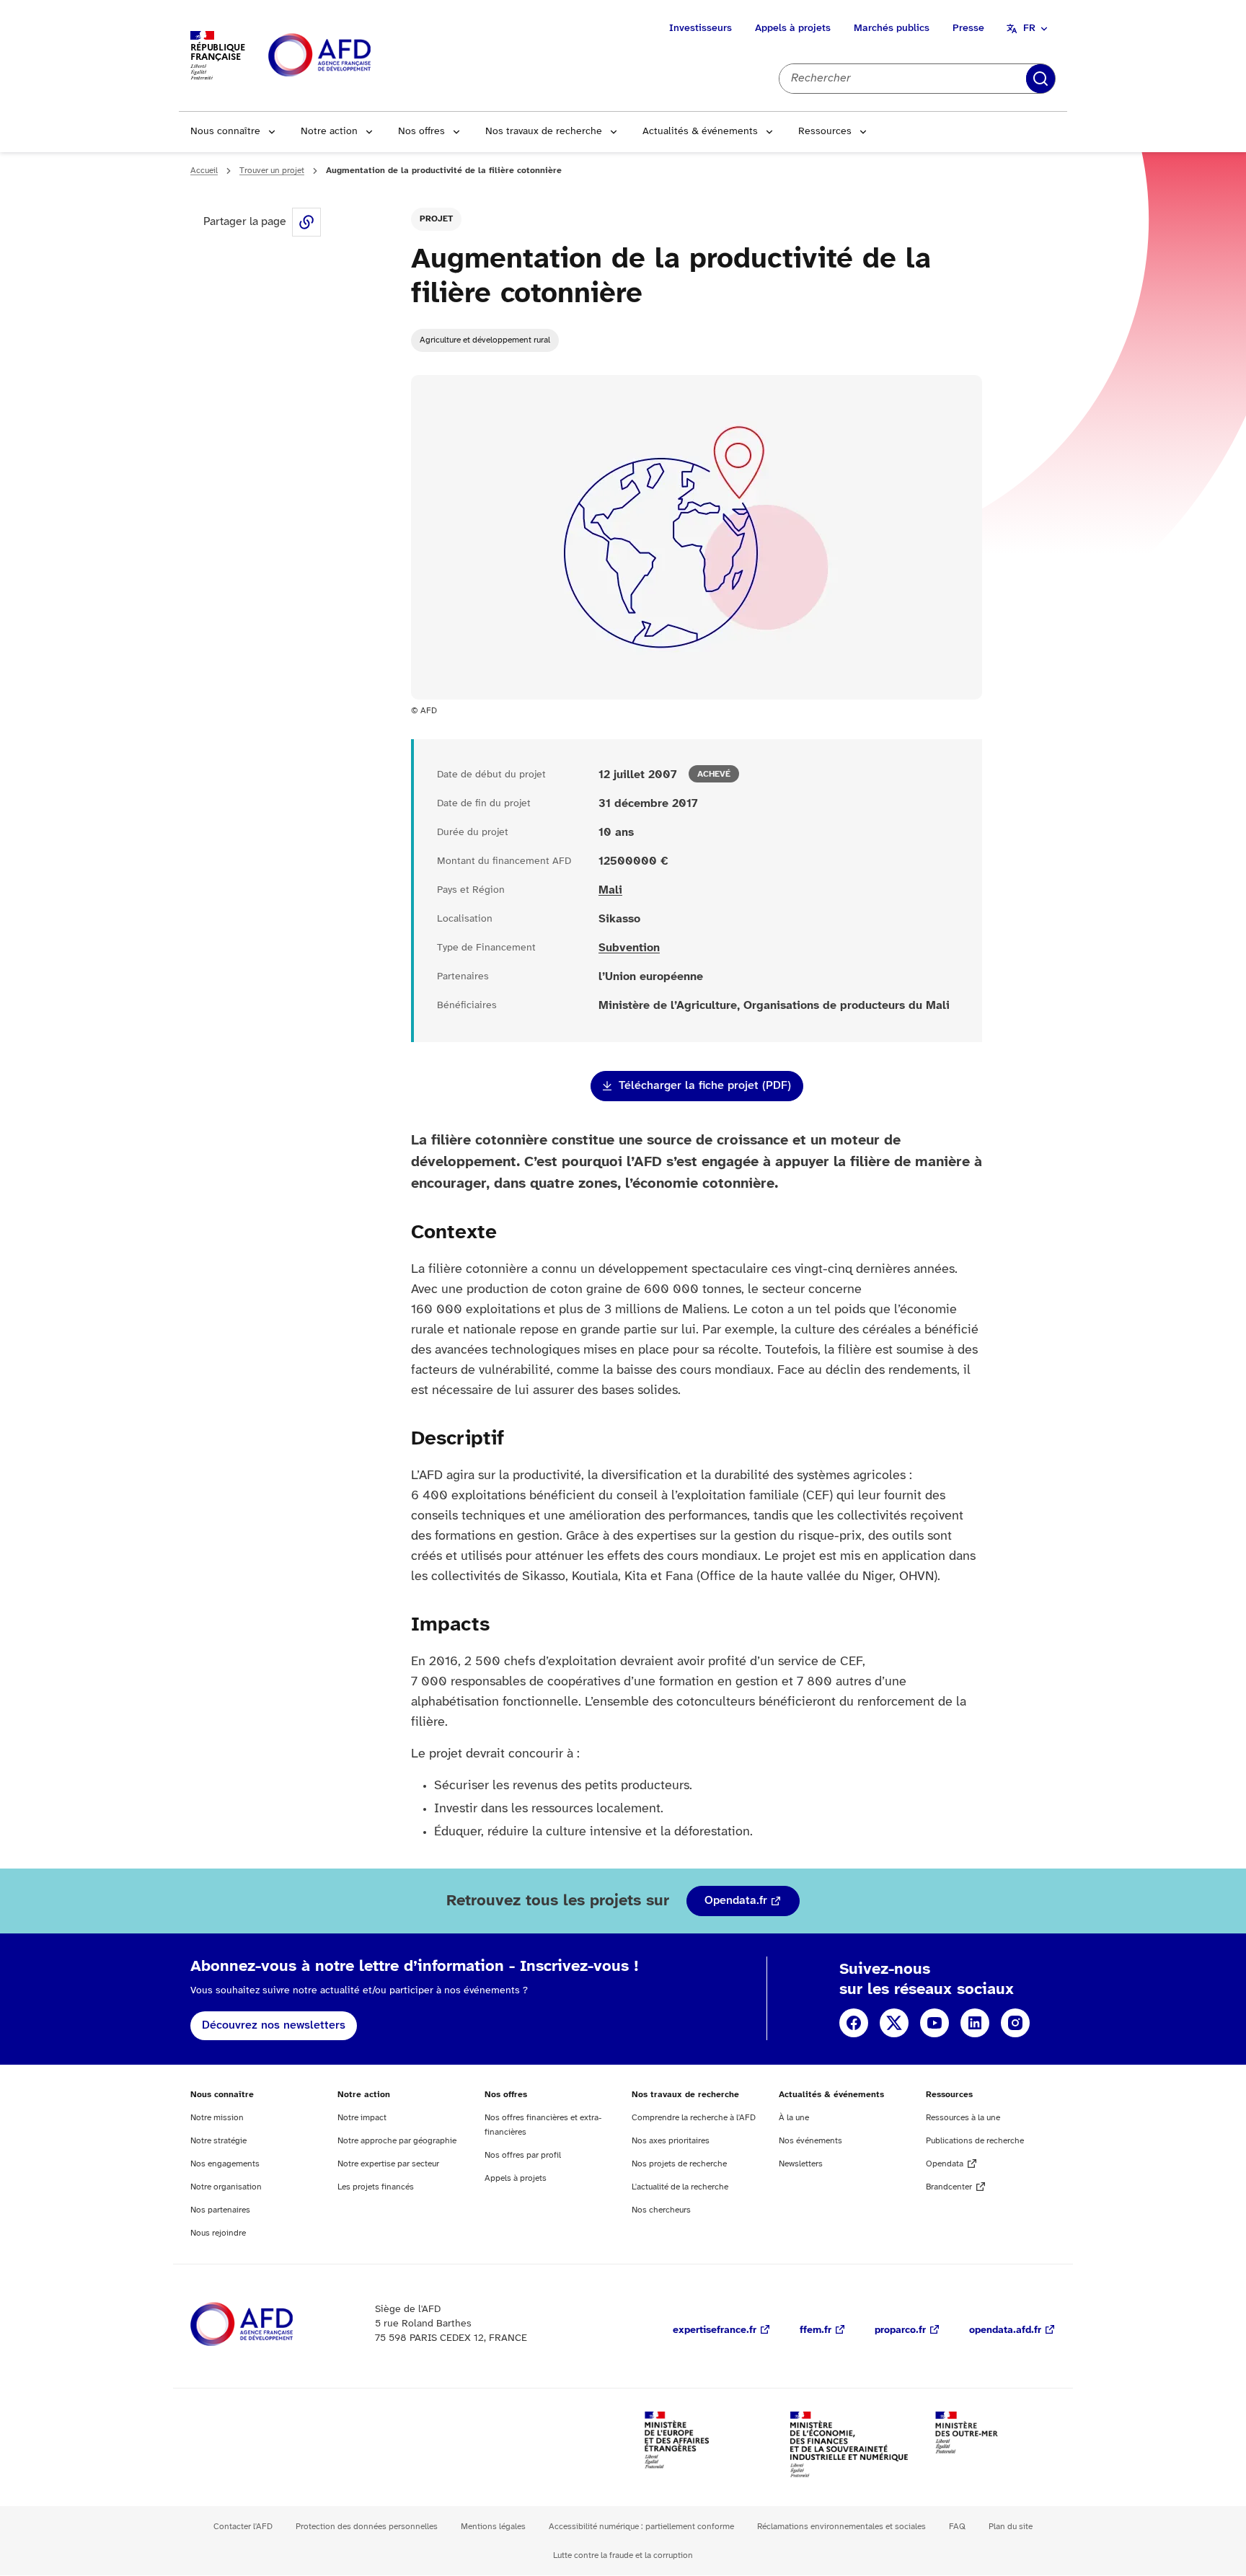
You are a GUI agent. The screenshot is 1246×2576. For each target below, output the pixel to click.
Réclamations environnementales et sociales (841, 2527)
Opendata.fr (736, 1901)
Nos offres (421, 132)
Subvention (629, 948)
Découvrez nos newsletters (274, 2025)
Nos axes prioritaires (671, 2141)
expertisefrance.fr (715, 2330)
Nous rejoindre (218, 2233)
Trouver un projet (272, 171)
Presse (968, 28)
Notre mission (217, 2118)
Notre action (329, 132)
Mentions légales (493, 2527)
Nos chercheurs (661, 2210)
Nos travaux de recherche (544, 132)
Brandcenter (949, 2187)
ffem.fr (816, 2330)
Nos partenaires (220, 2210)
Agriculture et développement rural (485, 340)
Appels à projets (793, 28)
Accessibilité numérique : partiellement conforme (641, 2527)
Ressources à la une (963, 2118)
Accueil (204, 171)
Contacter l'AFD (243, 2527)
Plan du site (1011, 2527)
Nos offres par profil (523, 2155)
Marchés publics (892, 28)
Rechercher (1040, 79)
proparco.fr (900, 2330)
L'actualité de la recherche (680, 2187)
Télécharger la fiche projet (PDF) (705, 1086)
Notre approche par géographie (397, 2141)
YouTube (934, 2023)
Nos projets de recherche (679, 2164)
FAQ (957, 2527)
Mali (610, 890)
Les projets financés (376, 2187)
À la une (794, 2118)
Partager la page (306, 222)
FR (1029, 28)
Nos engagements (225, 2164)
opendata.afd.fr (1005, 2330)
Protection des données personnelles (367, 2527)
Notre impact (362, 2118)
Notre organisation (226, 2187)
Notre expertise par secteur (388, 2164)
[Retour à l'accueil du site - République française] (352, 56)
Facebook (854, 2023)
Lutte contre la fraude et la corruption (623, 2555)
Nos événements (810, 2141)
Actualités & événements (700, 132)
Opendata (945, 2164)
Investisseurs (701, 28)
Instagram (1015, 2023)
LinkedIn (975, 2023)
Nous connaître (225, 132)
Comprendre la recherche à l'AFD (694, 2118)
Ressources (825, 132)
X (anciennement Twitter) (894, 2023)
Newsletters (801, 2164)
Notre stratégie (218, 2141)
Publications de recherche (975, 2141)
